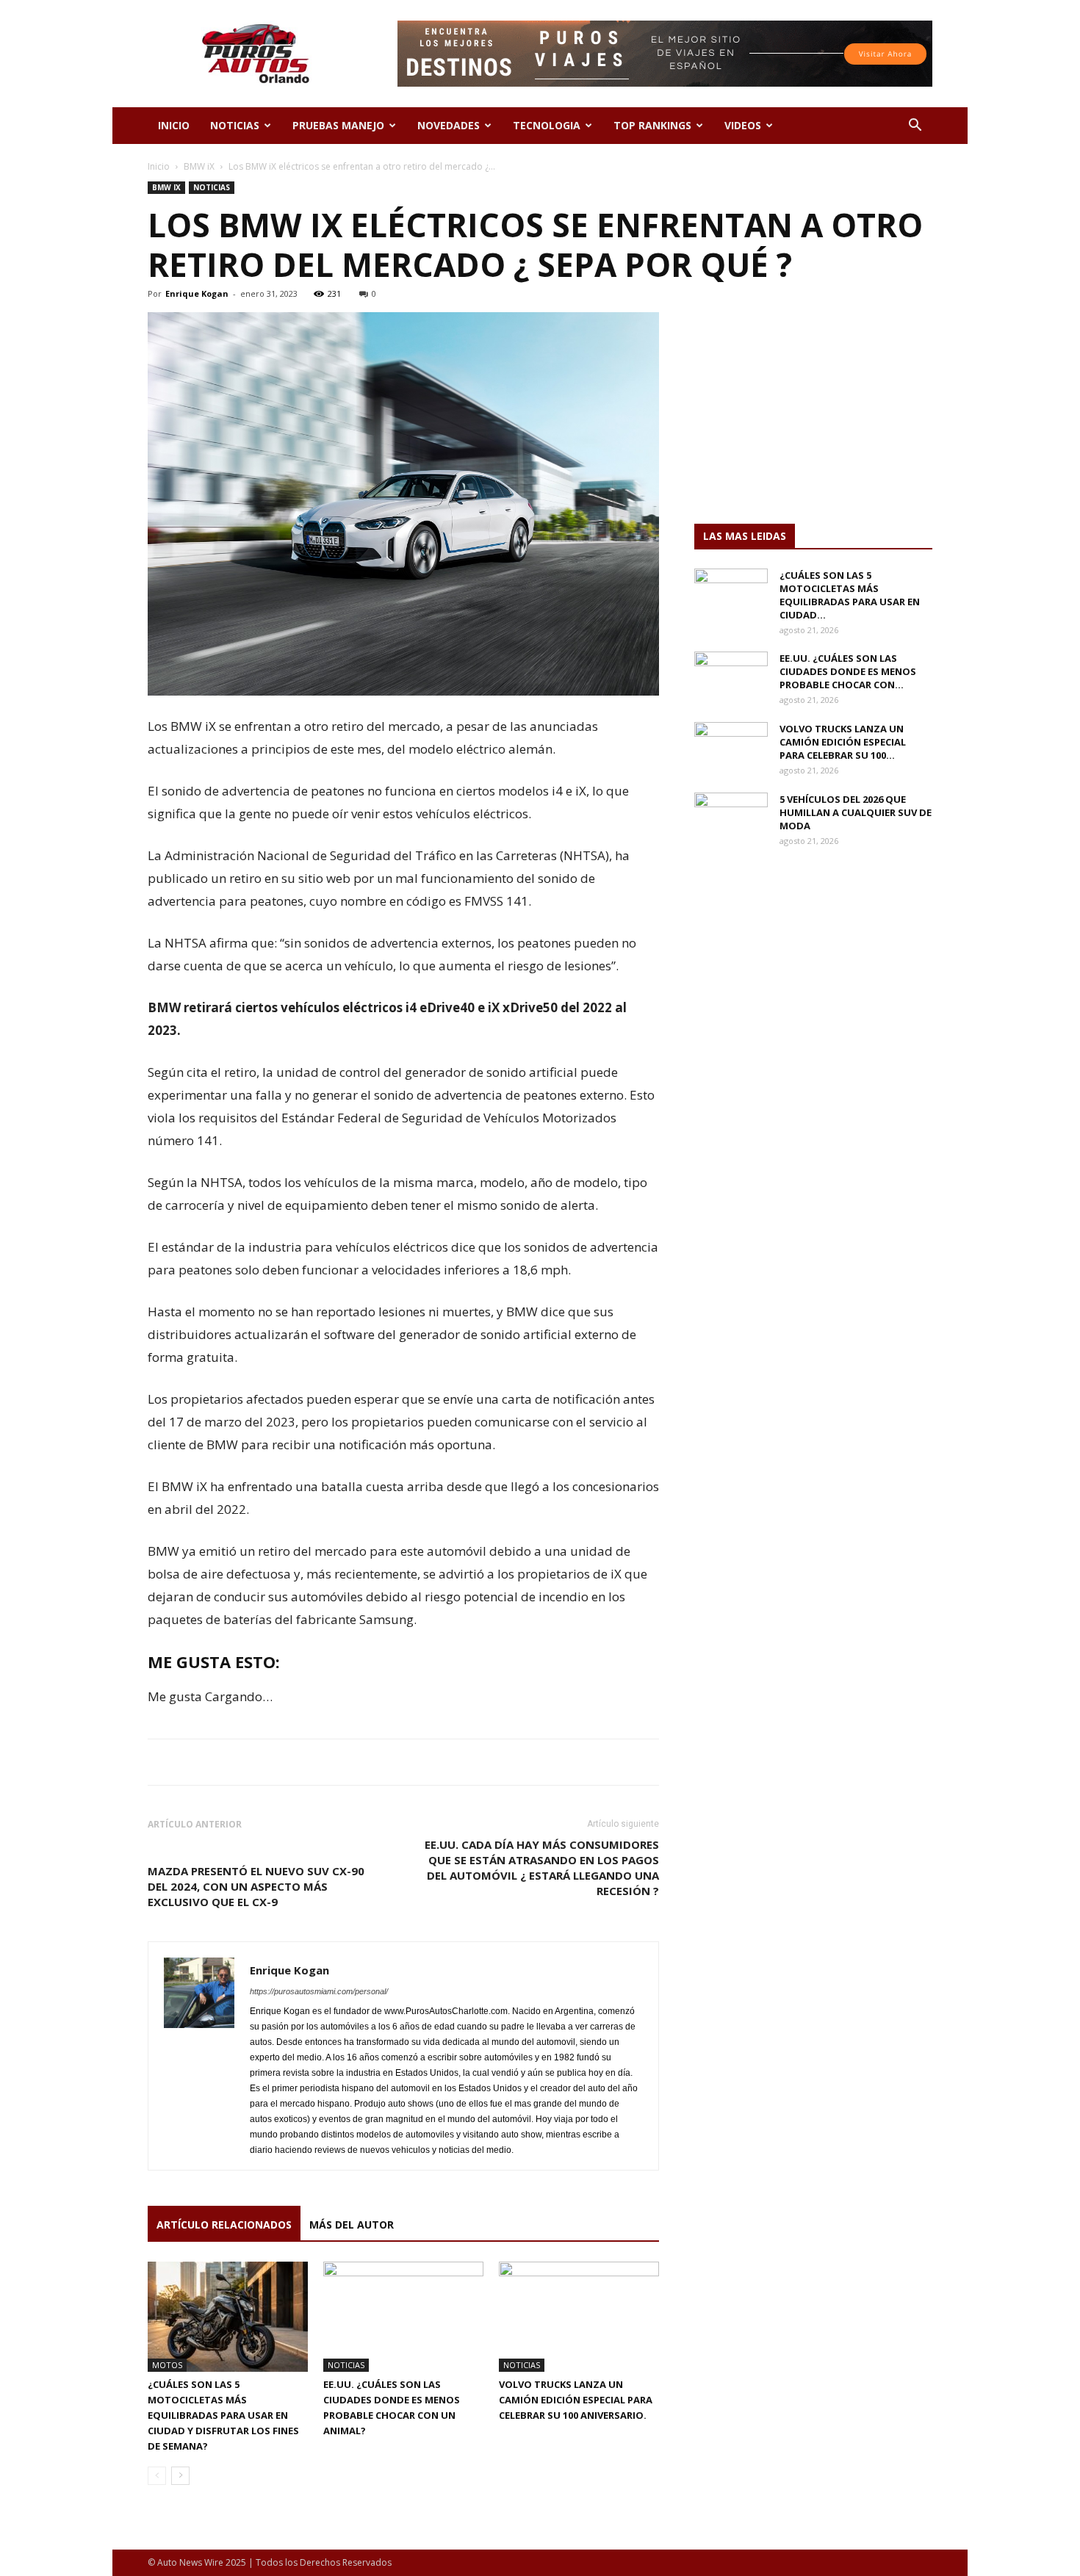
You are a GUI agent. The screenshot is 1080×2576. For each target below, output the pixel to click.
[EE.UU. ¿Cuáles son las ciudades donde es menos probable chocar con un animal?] (403, 2317)
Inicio (159, 166)
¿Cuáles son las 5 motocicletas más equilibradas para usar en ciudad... (850, 595)
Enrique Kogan (197, 293)
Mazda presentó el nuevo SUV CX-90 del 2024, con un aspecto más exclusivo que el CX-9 (256, 1886)
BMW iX (199, 166)
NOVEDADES (449, 125)
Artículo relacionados (224, 2225)
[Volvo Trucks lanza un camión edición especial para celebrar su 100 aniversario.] (579, 2317)
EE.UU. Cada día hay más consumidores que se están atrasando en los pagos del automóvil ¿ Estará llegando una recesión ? (542, 1868)
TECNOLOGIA (547, 125)
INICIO (174, 125)
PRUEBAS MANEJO (338, 125)
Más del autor (352, 2225)
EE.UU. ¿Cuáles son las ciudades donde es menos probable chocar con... (848, 671)
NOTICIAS (235, 125)
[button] (915, 127)
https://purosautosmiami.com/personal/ (319, 1991)
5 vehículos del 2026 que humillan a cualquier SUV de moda (856, 812)
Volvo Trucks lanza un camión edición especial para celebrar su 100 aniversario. (576, 2400)
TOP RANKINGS (652, 125)
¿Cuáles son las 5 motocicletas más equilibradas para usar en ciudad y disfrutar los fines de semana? (223, 2415)
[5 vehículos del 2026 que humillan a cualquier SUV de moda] (731, 818)
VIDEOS (743, 125)
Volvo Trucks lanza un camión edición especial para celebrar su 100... (843, 742)
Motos (167, 2365)
